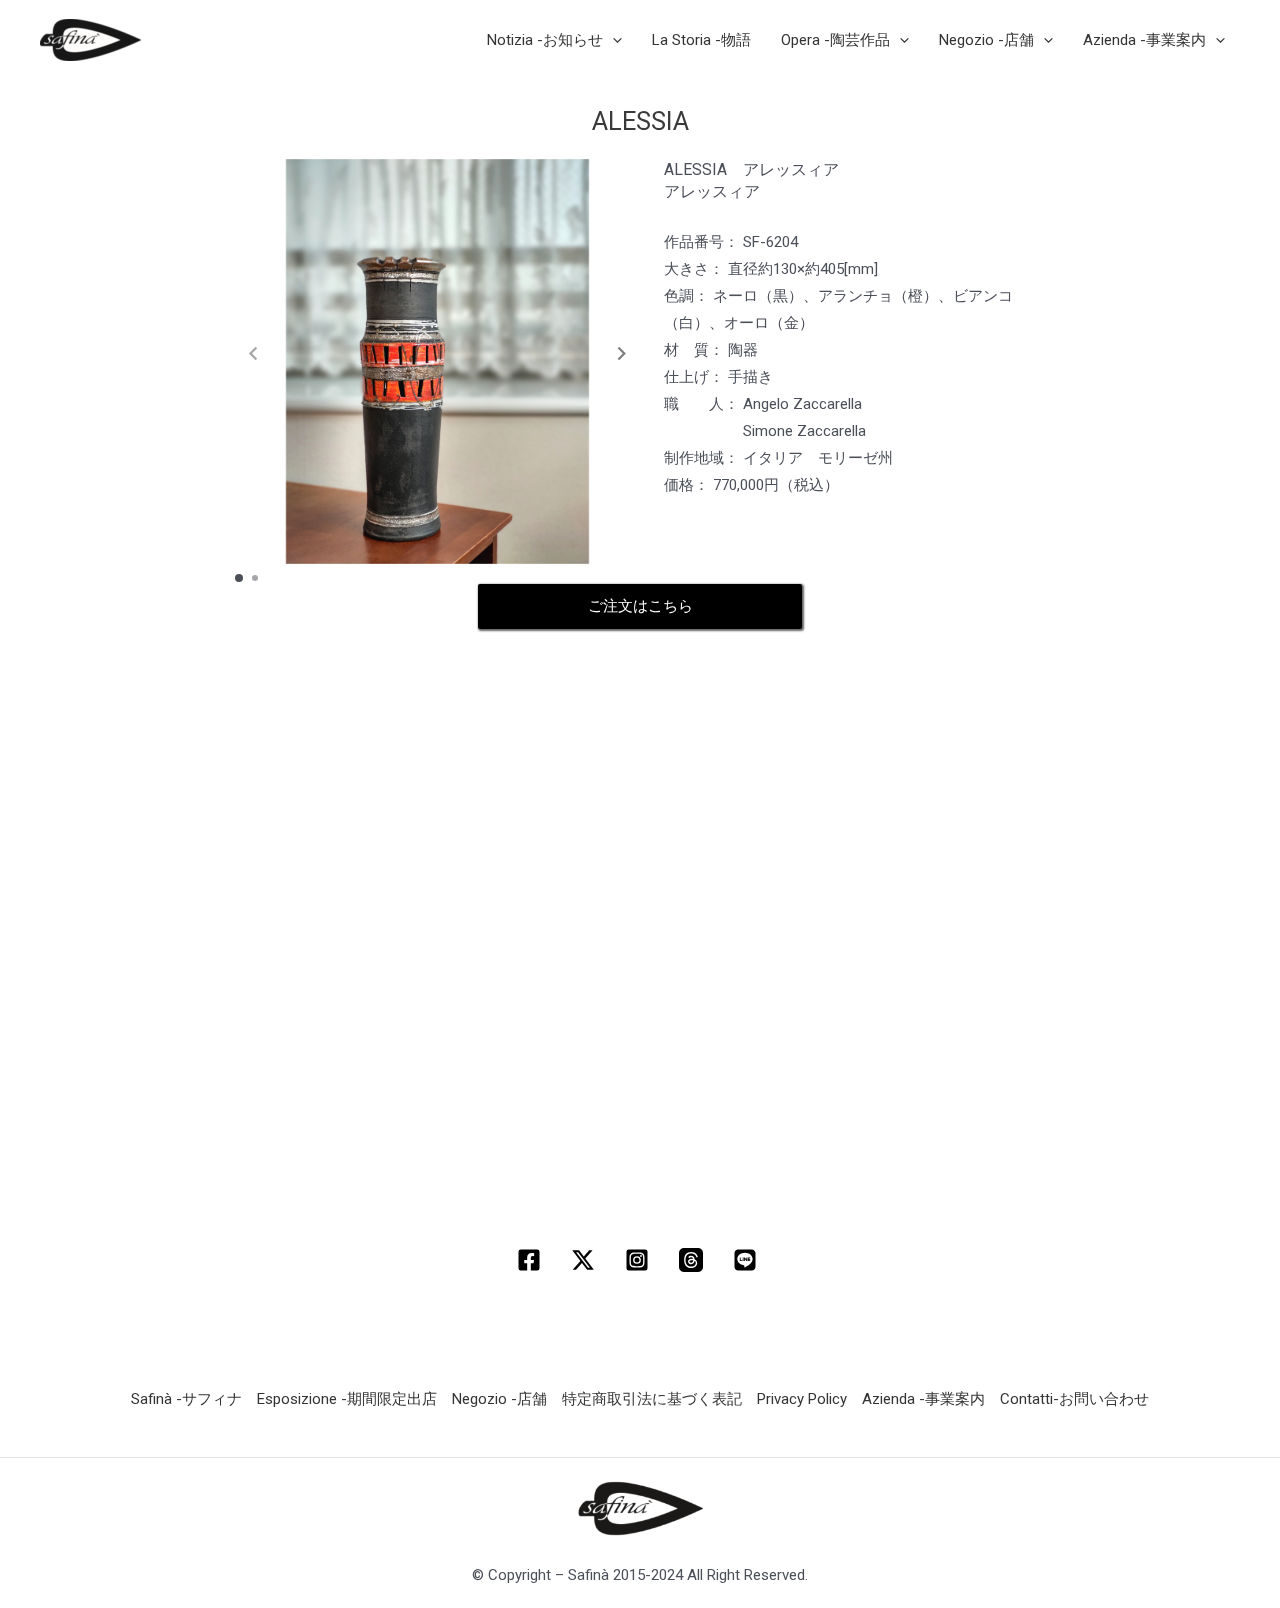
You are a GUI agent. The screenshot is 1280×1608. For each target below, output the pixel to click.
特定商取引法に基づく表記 (652, 1399)
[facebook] (532, 1260)
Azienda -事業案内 (923, 1399)
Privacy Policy (802, 1399)
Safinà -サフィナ (186, 1399)
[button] (622, 354)
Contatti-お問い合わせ (1074, 1399)
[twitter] (586, 1260)
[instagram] (640, 1260)
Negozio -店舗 (499, 1399)
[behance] (748, 1260)
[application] (612, 40)
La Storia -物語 (701, 40)
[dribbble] (694, 1260)
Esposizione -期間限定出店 (347, 1399)
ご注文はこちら (640, 606)
